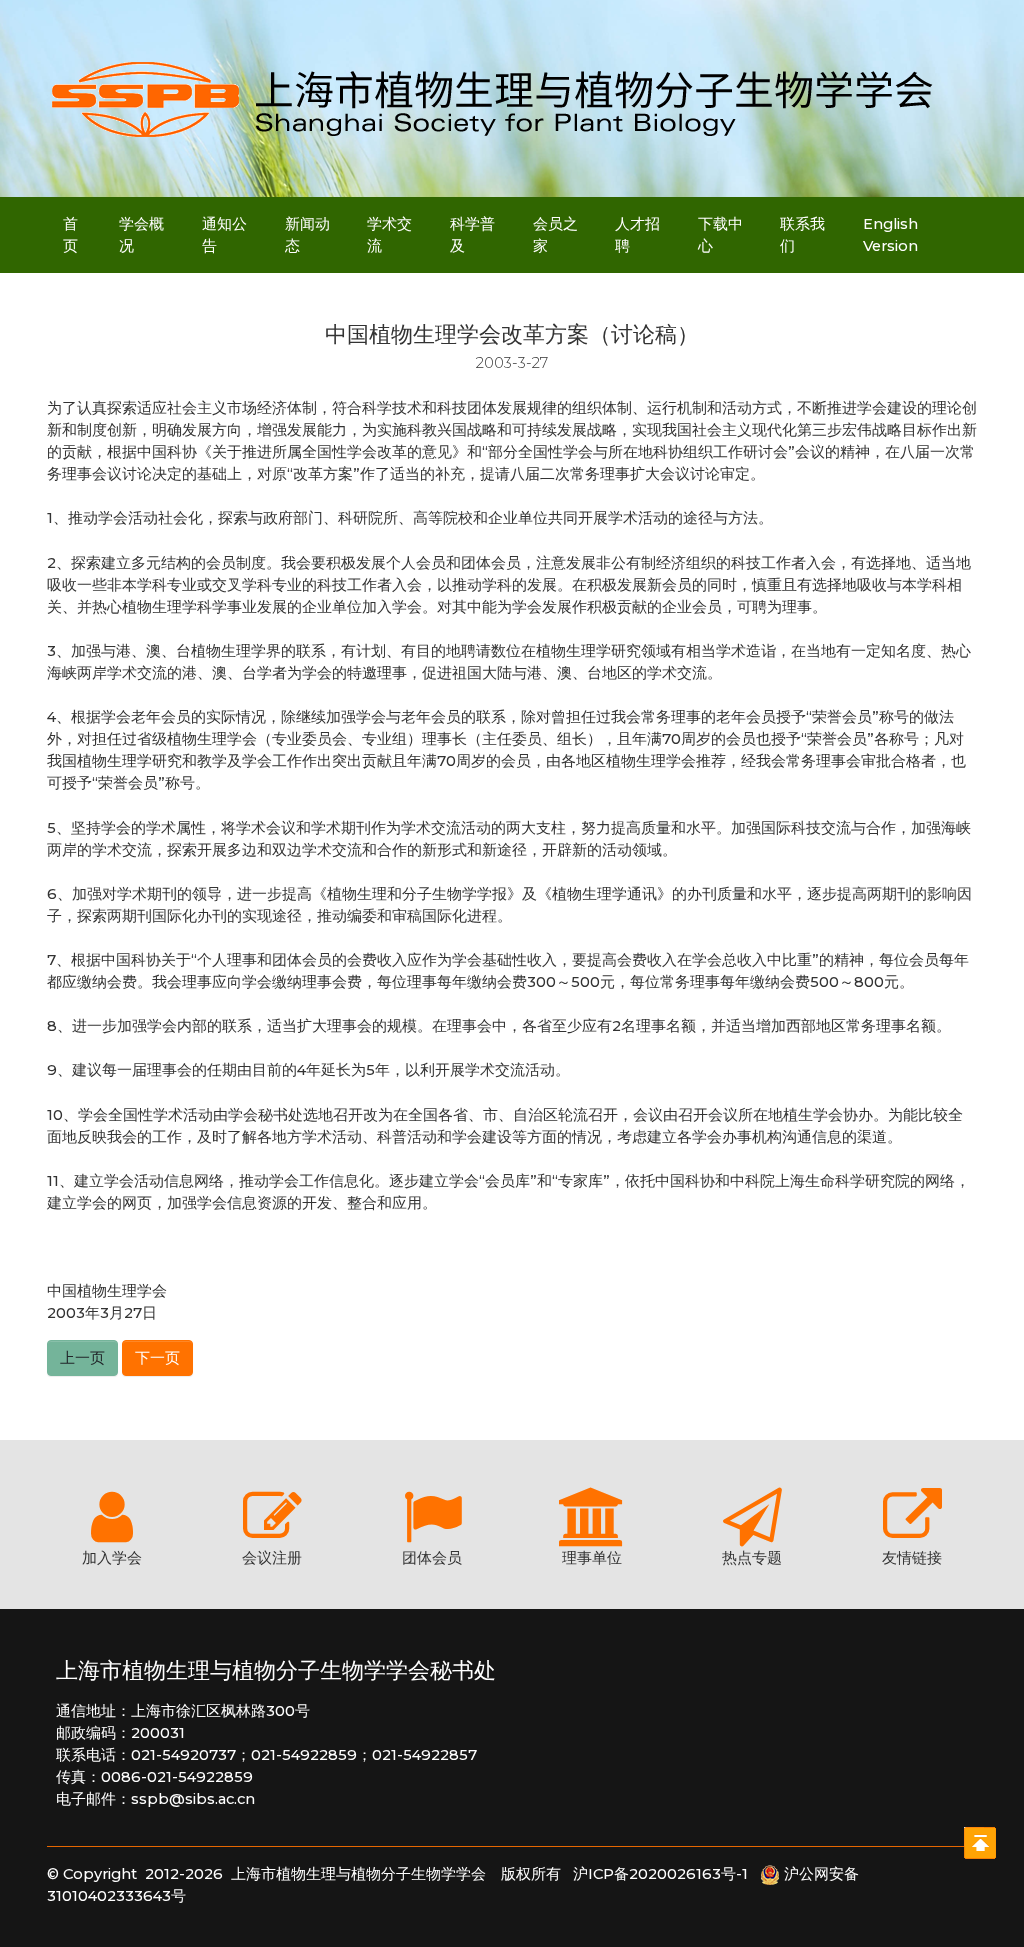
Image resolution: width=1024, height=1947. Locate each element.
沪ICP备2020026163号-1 (666, 1874)
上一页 (82, 1358)
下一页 (157, 1358)
